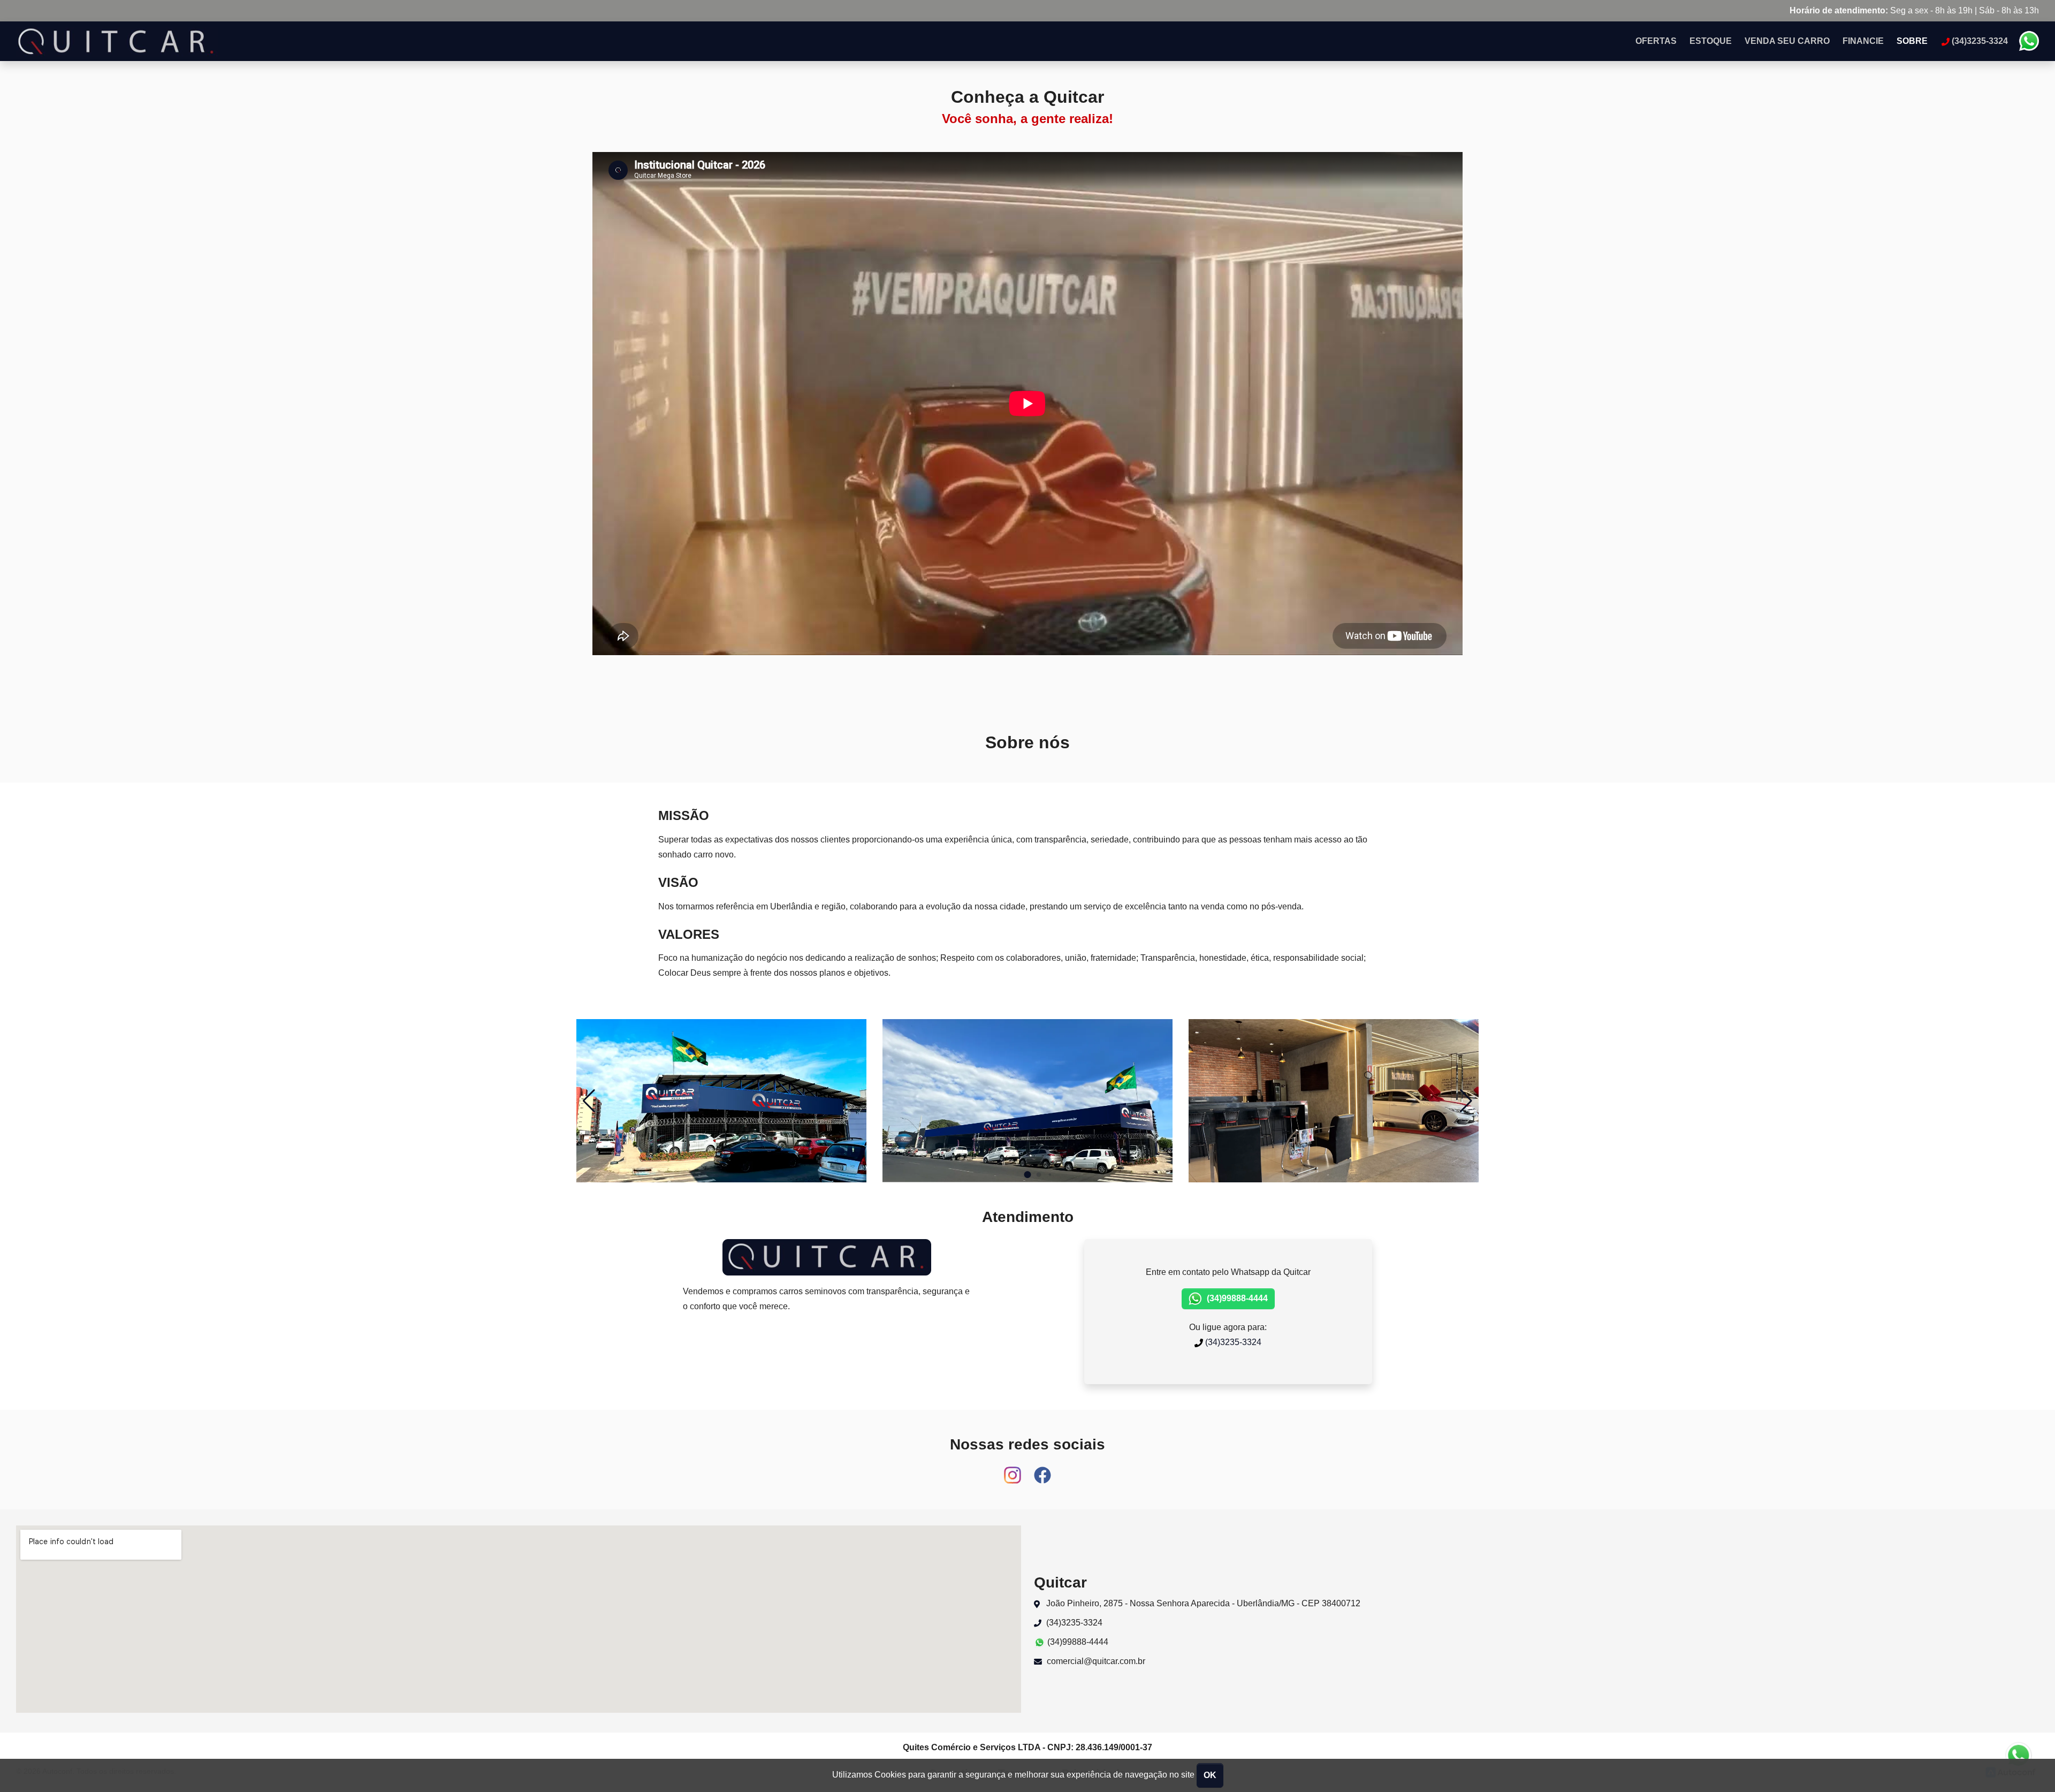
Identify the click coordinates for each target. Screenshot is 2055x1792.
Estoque (1711, 41)
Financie (1863, 41)
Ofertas (1656, 41)
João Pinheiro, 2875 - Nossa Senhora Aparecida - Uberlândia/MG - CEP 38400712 (1202, 1603)
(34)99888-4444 (1236, 1298)
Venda (1787, 41)
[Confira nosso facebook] (1042, 1470)
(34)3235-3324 (1232, 1342)
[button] (1466, 1101)
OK (1210, 1775)
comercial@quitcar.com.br (1095, 1661)
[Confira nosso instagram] (1014, 1470)
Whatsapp (2029, 41)
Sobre (1912, 41)
